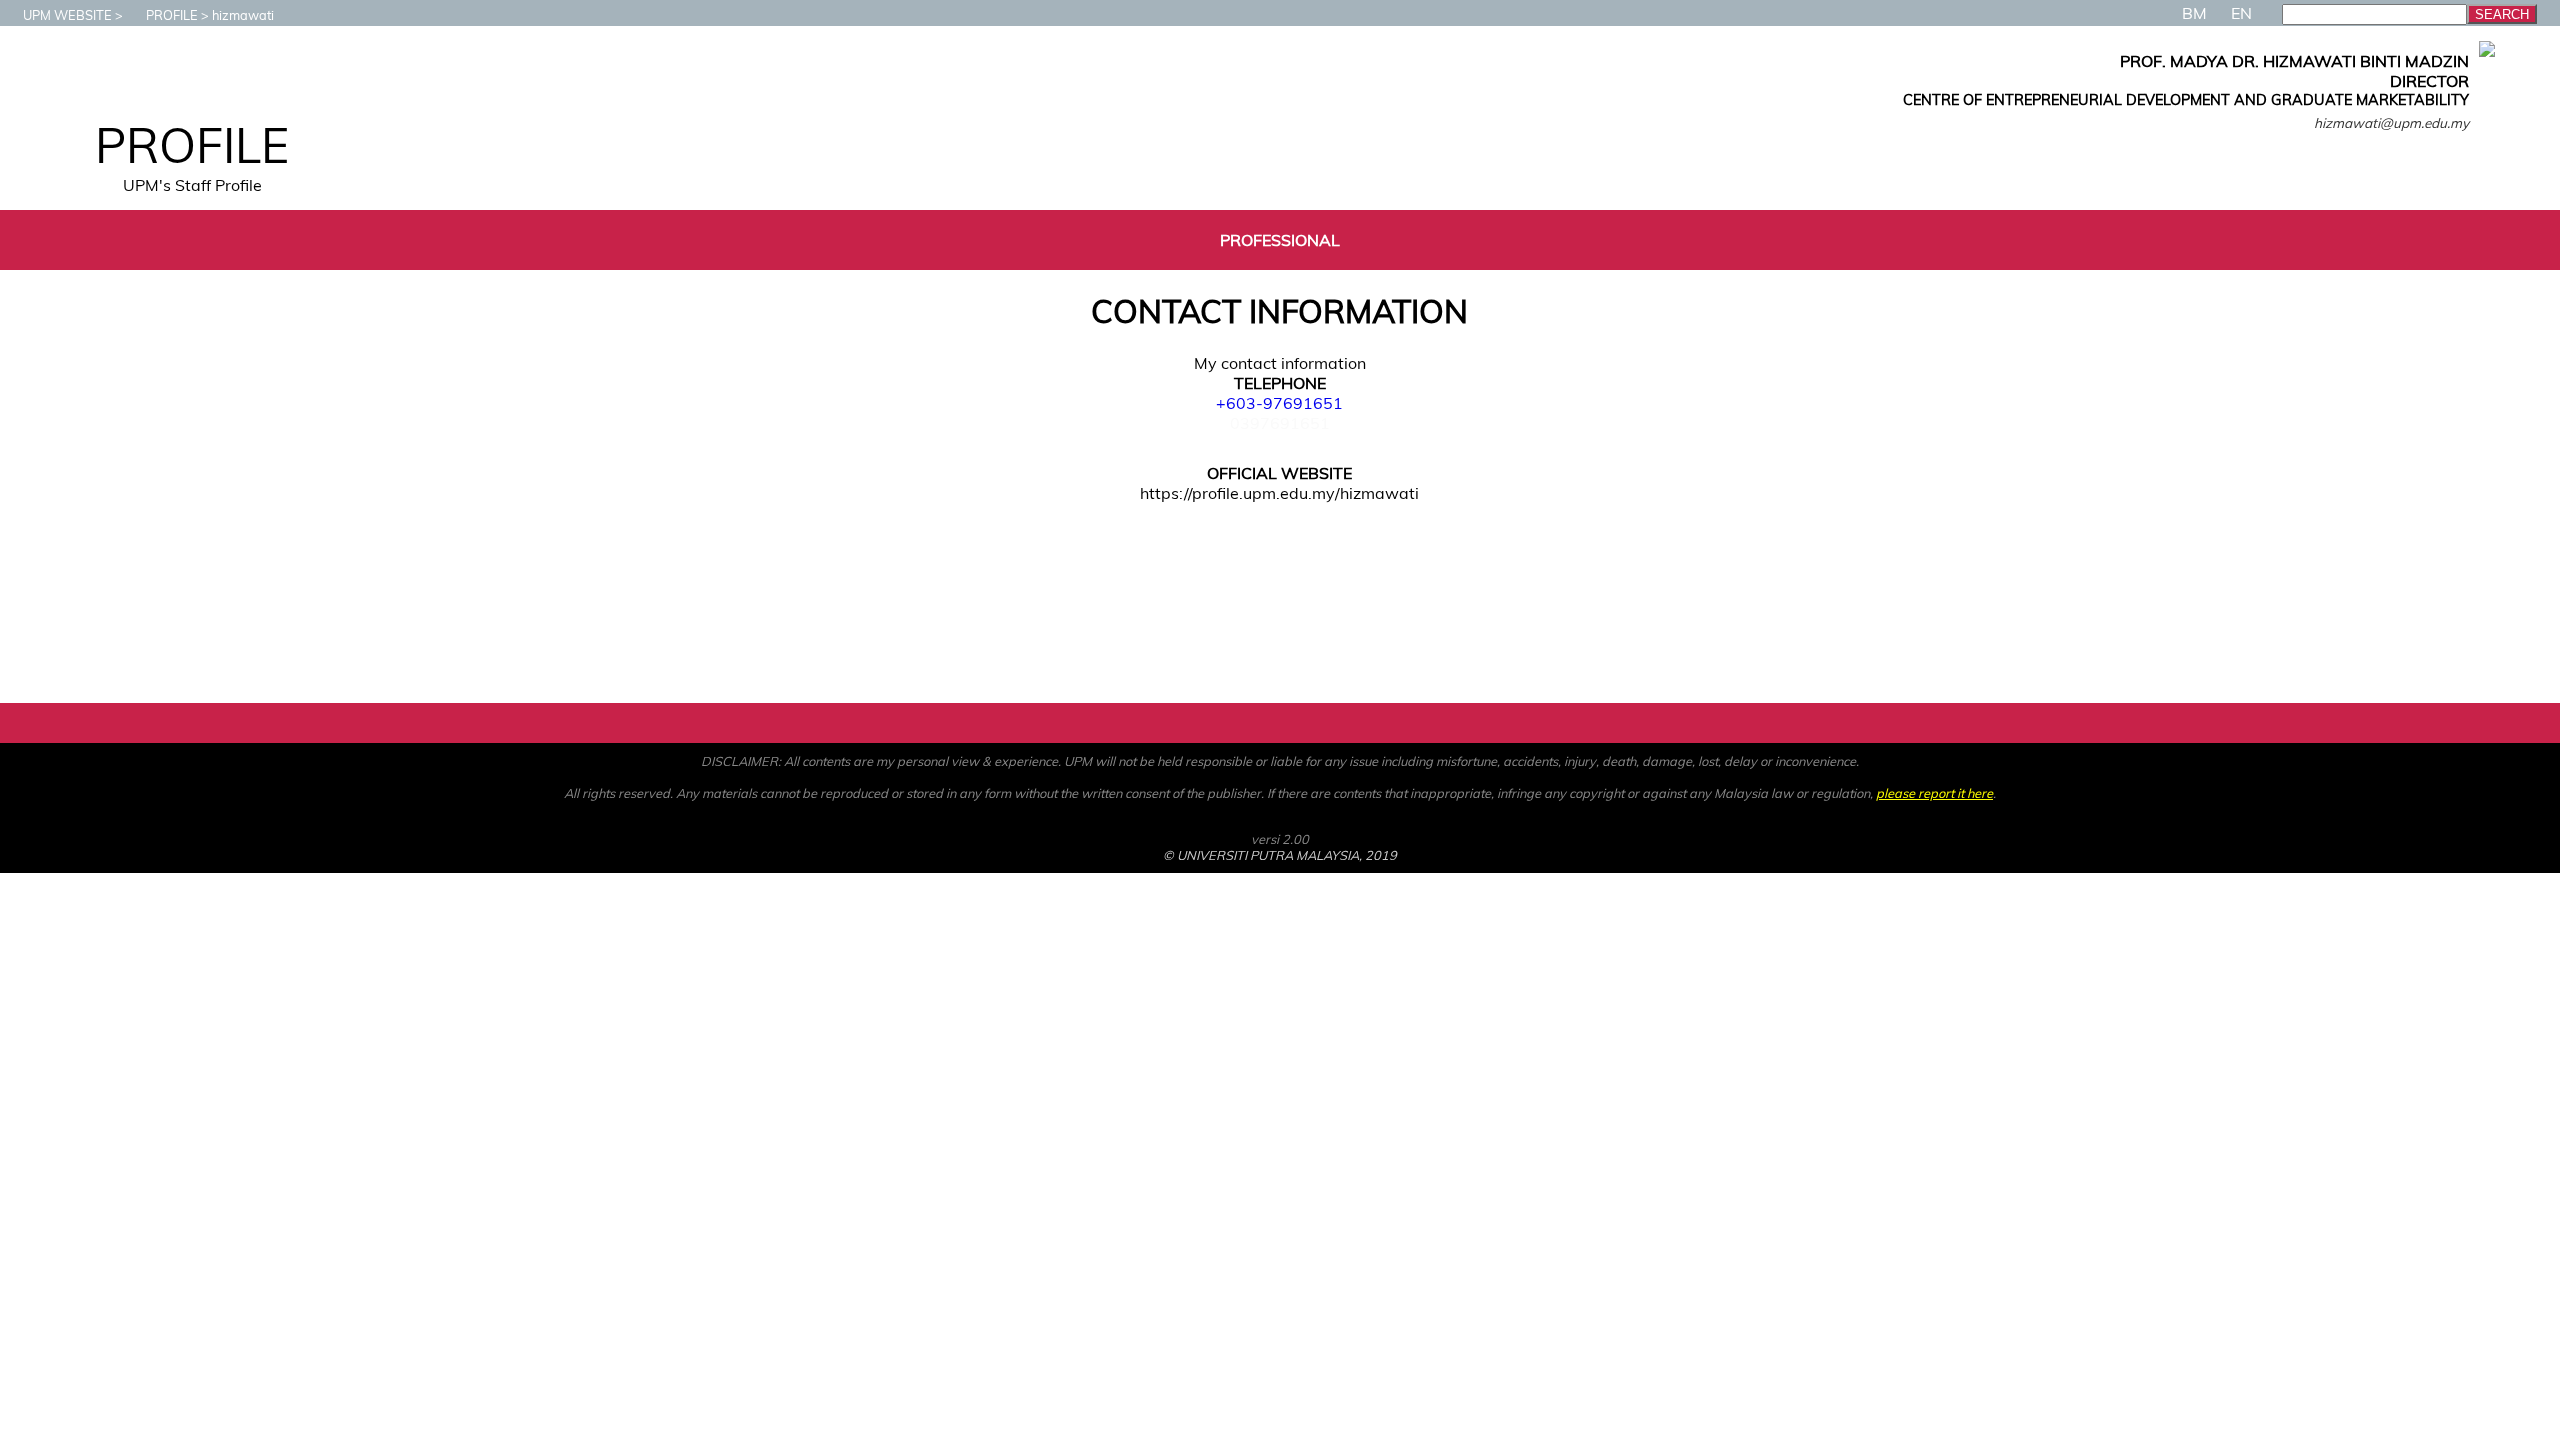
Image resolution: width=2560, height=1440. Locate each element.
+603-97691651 (1279, 403)
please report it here (1934, 793)
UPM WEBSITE (67, 15)
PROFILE (172, 15)
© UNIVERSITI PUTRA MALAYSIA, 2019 (1280, 855)
